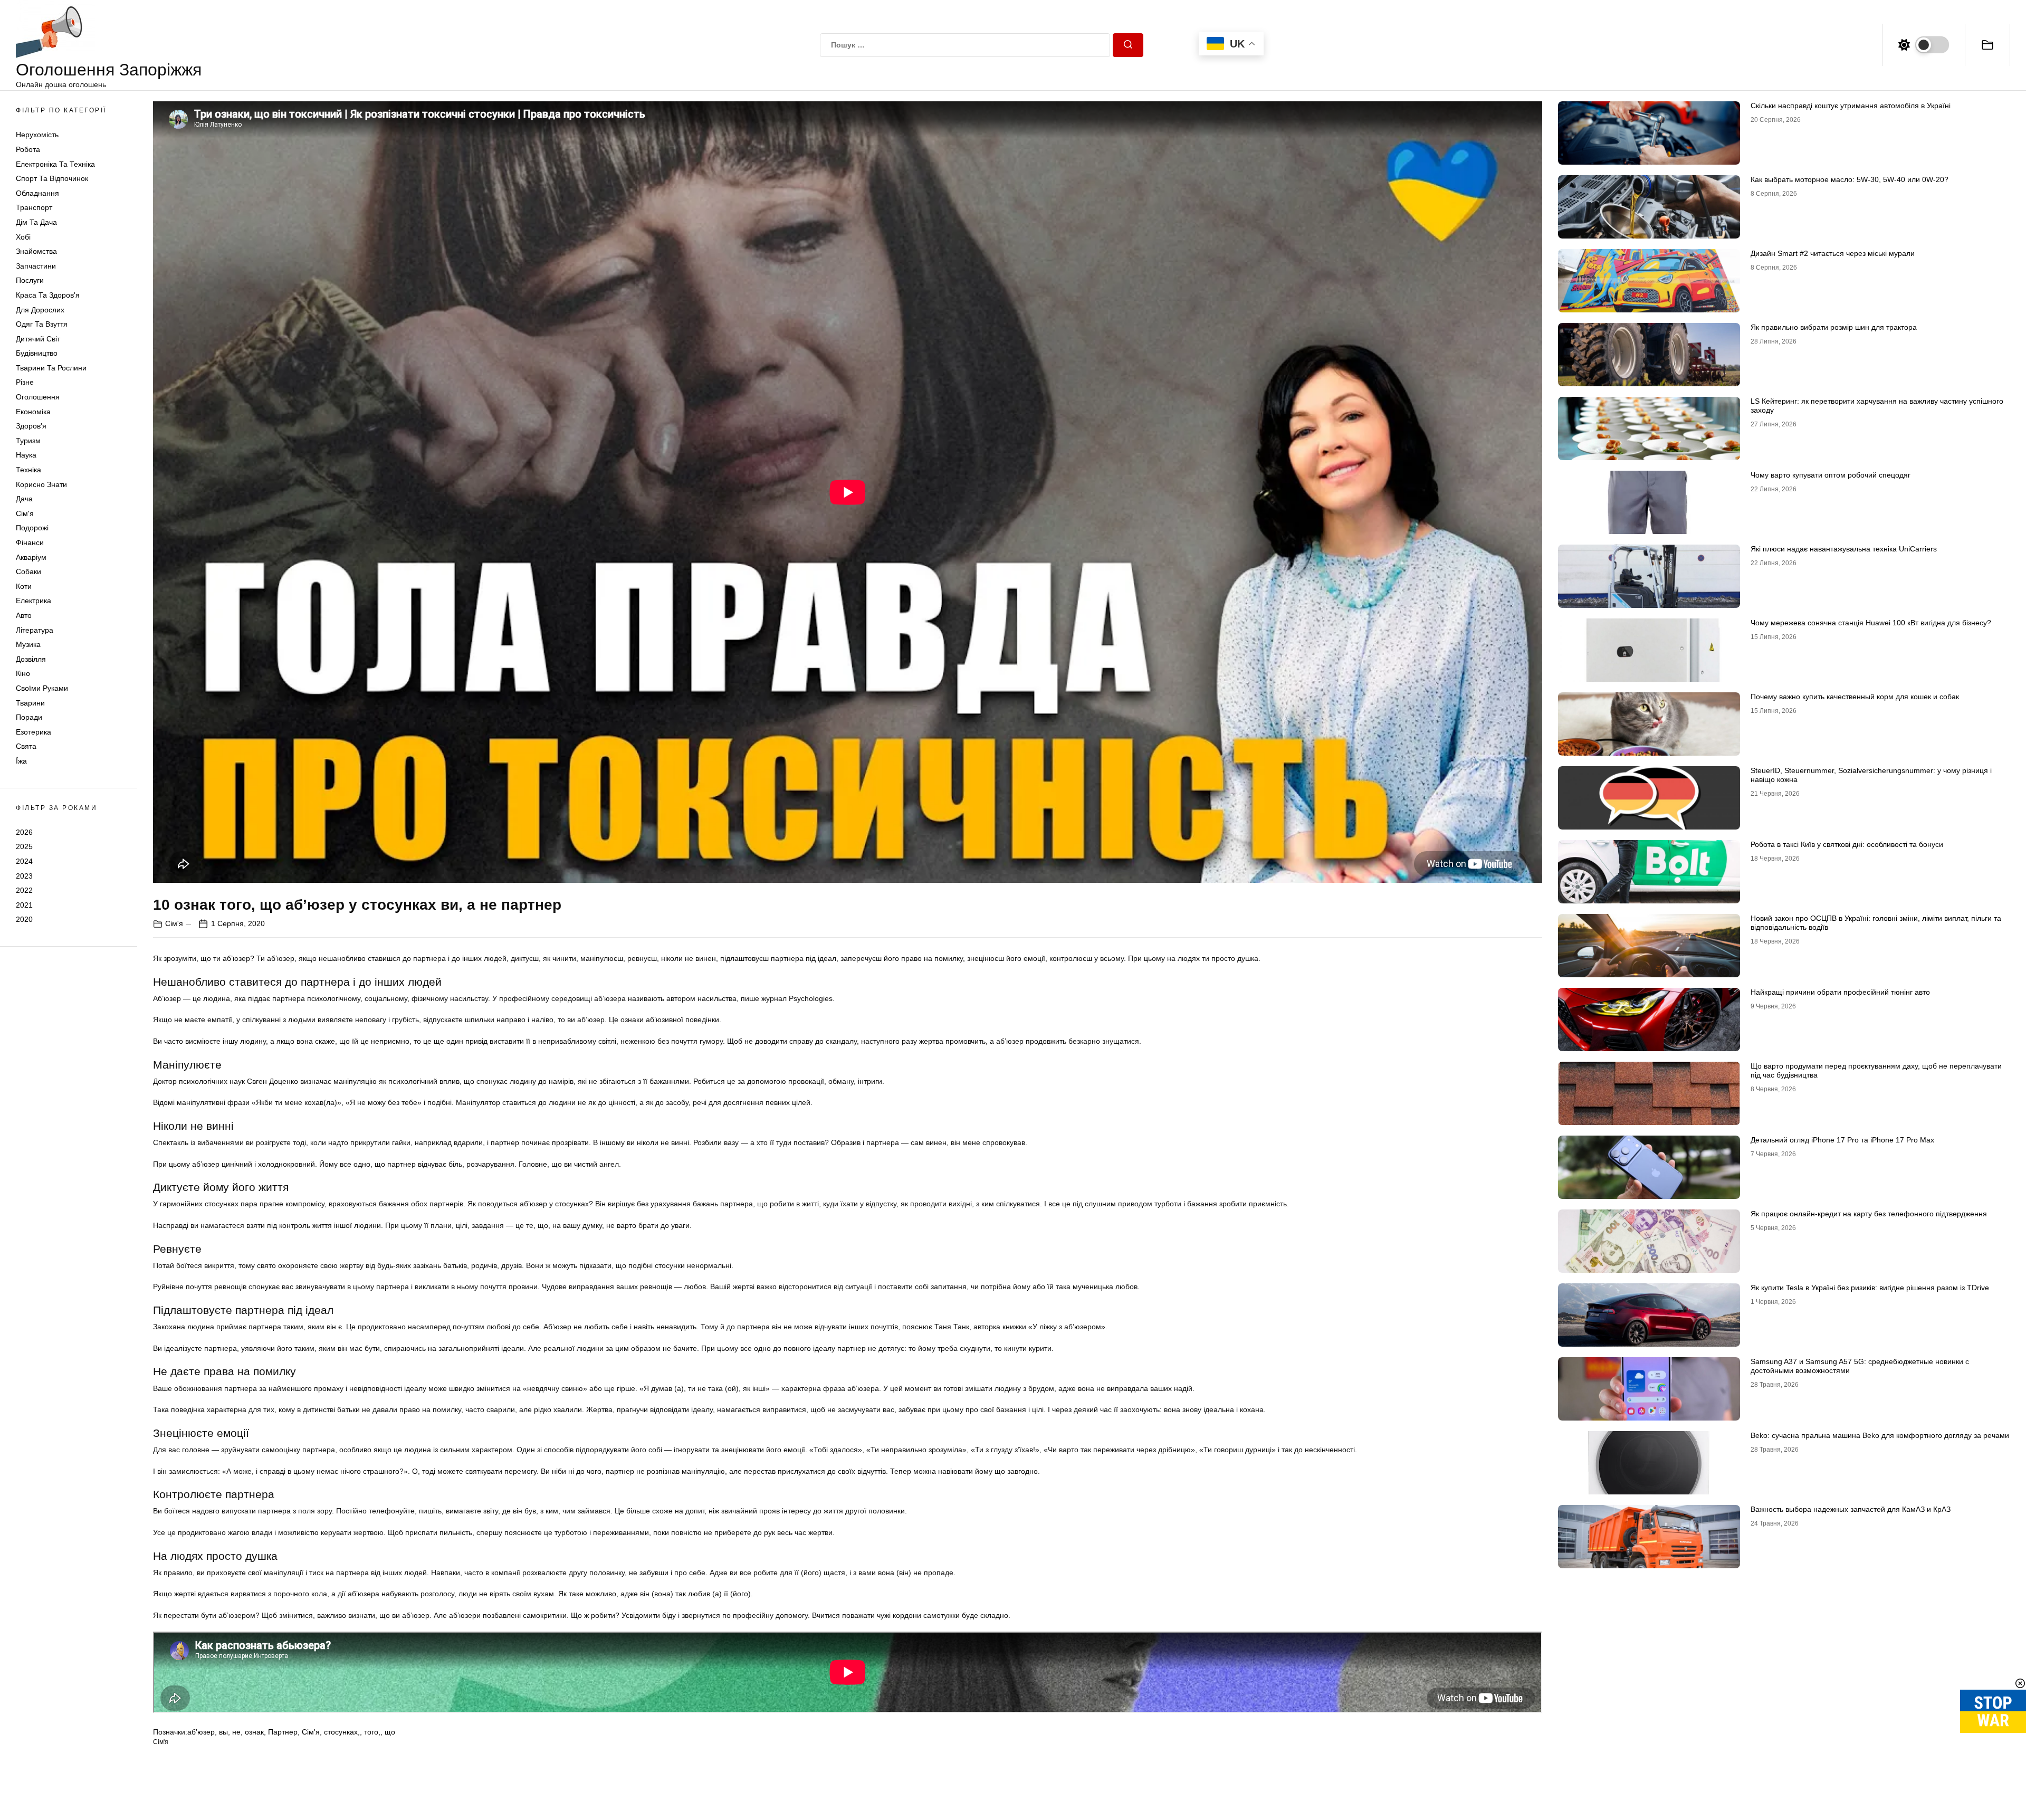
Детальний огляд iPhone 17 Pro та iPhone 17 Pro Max (1842, 1140)
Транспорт (34, 207)
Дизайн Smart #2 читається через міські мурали (1833, 253)
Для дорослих (40, 310)
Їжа (21, 761)
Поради (29, 717)
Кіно (23, 673)
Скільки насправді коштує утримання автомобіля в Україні (1851, 106)
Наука (26, 455)
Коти (24, 586)
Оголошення (38, 397)
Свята (26, 746)
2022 (24, 890)
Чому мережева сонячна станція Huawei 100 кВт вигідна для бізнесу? (1871, 623)
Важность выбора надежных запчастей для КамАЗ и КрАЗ (1851, 1509)
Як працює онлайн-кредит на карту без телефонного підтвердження (1869, 1214)
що (390, 1732)
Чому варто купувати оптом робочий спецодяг (1831, 475)
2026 (24, 832)
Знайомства (36, 251)
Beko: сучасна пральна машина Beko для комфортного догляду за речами (1880, 1435)
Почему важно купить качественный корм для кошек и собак (1855, 697)
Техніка (28, 470)
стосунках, (342, 1732)
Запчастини (36, 266)
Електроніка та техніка (55, 164)
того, (372, 1732)
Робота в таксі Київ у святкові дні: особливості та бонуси (1847, 844)
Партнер (283, 1732)
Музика (28, 644)
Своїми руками (42, 688)
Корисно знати (41, 484)
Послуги (30, 280)
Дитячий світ (38, 339)
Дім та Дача (36, 222)
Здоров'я (31, 426)
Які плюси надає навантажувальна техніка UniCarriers (1844, 549)
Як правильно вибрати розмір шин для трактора (1834, 327)
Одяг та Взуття (42, 324)
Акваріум (31, 557)
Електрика (34, 601)
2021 (24, 905)
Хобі (23, 237)
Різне (25, 382)
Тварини (30, 703)
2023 (24, 876)
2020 (24, 919)
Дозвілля (31, 659)
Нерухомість (37, 135)
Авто (24, 615)
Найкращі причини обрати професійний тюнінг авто (1840, 992)
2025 (24, 846)
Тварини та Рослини (51, 368)
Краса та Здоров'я (48, 295)
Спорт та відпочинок (52, 178)
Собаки (28, 571)
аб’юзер (201, 1732)
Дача (24, 499)
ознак (254, 1732)
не (236, 1732)
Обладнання (37, 193)
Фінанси (30, 542)
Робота (28, 149)
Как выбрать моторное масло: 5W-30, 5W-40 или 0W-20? (1850, 179)
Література (35, 630)
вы (223, 1732)
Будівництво (37, 353)
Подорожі (32, 528)
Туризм (28, 441)
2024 (24, 861)
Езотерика (34, 732)
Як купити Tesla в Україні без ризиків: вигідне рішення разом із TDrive (1870, 1288)
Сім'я (25, 513)
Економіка (33, 412)
